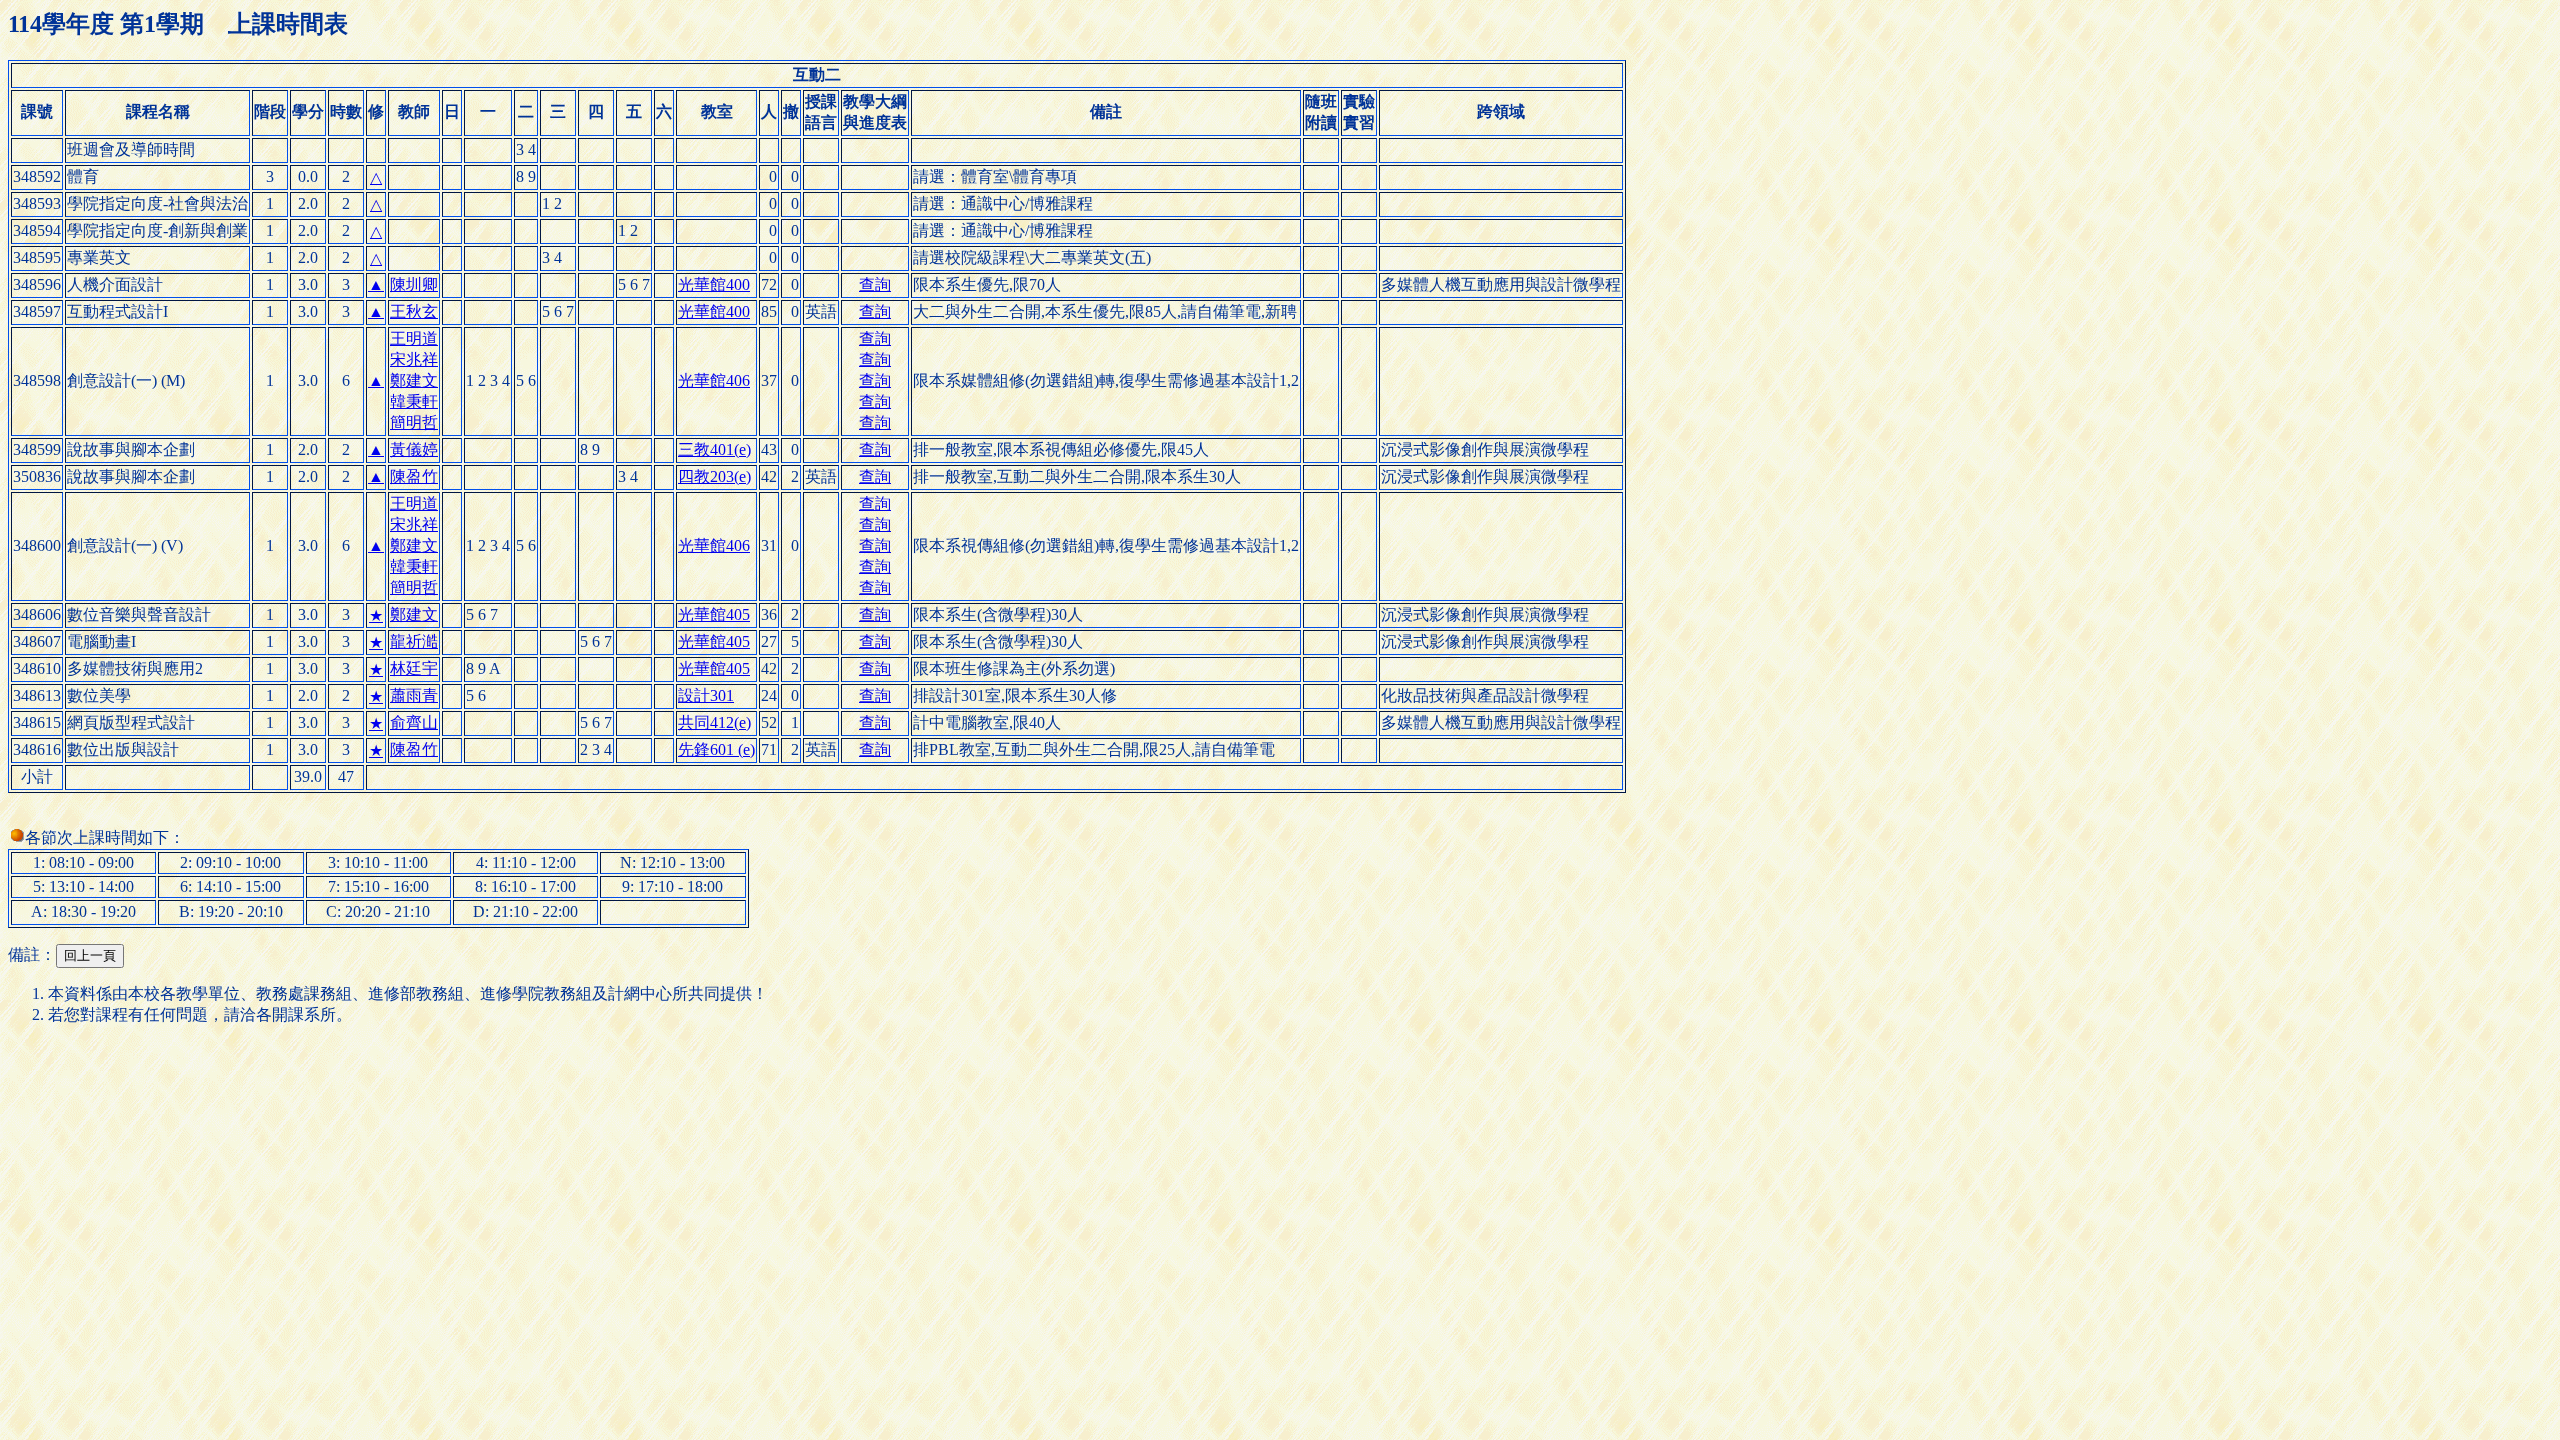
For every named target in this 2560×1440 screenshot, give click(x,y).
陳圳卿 (414, 284)
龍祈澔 (414, 641)
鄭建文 (414, 380)
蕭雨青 (414, 695)
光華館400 (714, 284)
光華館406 (714, 380)
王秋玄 (414, 311)
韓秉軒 (414, 401)
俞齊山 (414, 722)
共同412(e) (714, 722)
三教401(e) (714, 449)
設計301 (706, 695)
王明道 (414, 338)
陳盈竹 (414, 476)
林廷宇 (414, 668)
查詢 (875, 284)
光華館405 (714, 614)
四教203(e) (714, 476)
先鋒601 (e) (716, 749)
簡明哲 (414, 422)
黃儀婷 (414, 449)
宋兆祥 (414, 359)
